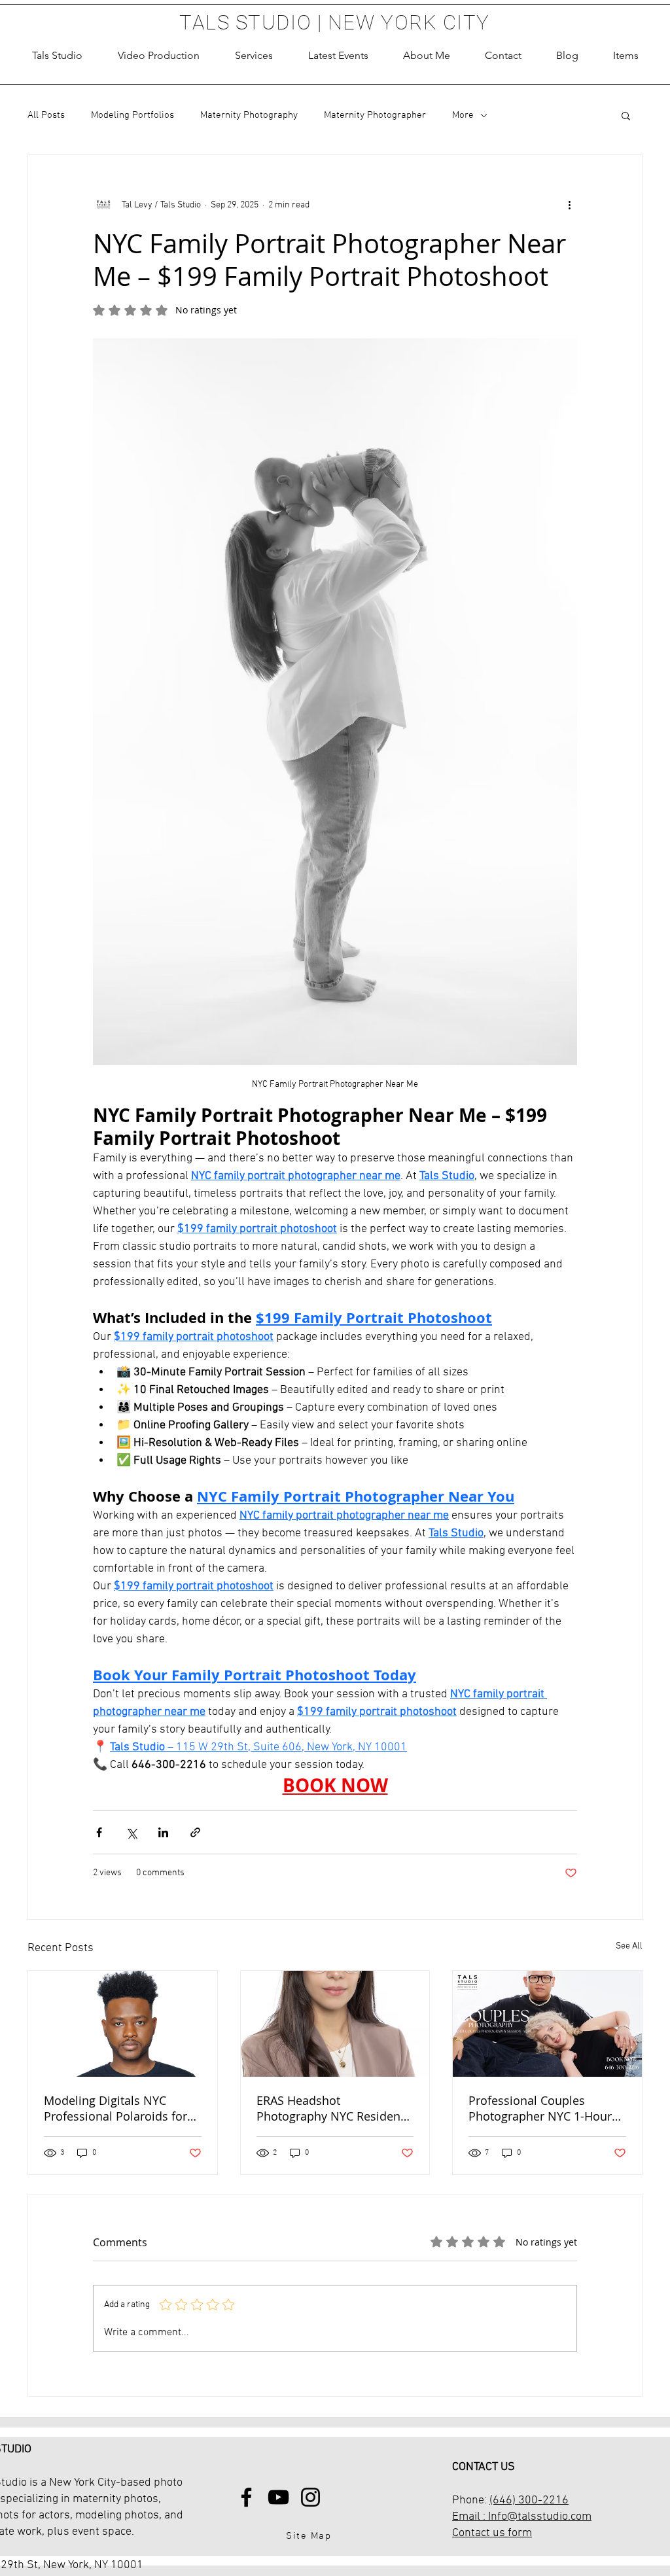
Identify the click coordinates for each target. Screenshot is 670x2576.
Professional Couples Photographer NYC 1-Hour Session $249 (540, 2108)
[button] (254, 56)
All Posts (46, 115)
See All (629, 1946)
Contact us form (492, 2533)
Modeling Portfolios (132, 115)
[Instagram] (310, 2497)
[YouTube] (278, 2497)
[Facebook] (246, 2497)
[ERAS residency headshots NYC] (335, 2024)
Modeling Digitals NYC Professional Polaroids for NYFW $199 (115, 2108)
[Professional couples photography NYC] (547, 2024)
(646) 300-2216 (529, 2500)
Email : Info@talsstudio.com (522, 2517)
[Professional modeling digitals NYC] (123, 2024)
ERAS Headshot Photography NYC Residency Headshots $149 (334, 2108)
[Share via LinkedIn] (163, 1832)
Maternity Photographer (375, 115)
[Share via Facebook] (99, 1832)
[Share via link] (195, 1832)
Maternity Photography (249, 115)
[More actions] (569, 205)
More (463, 115)
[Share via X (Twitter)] (131, 1832)
